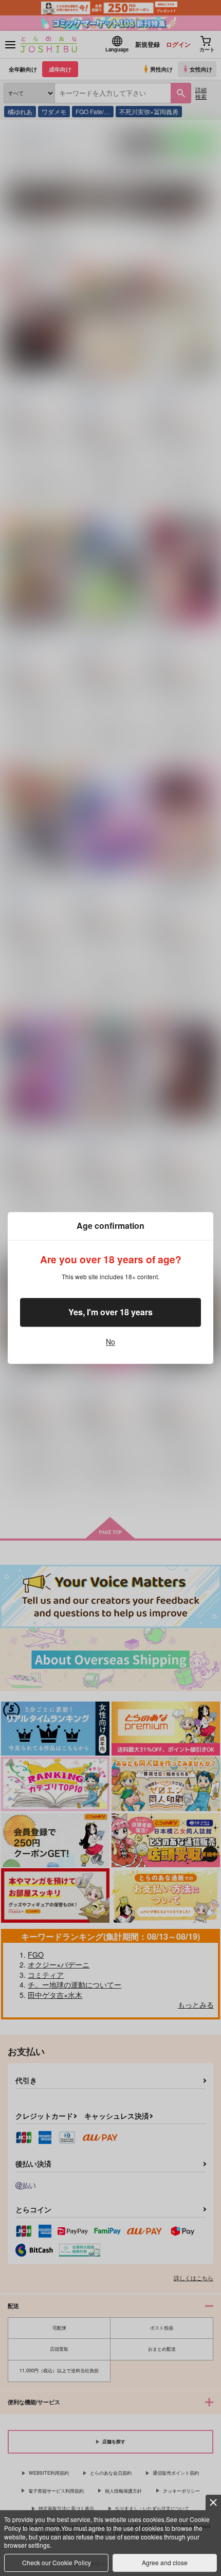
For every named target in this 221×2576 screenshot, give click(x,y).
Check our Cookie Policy (57, 2562)
